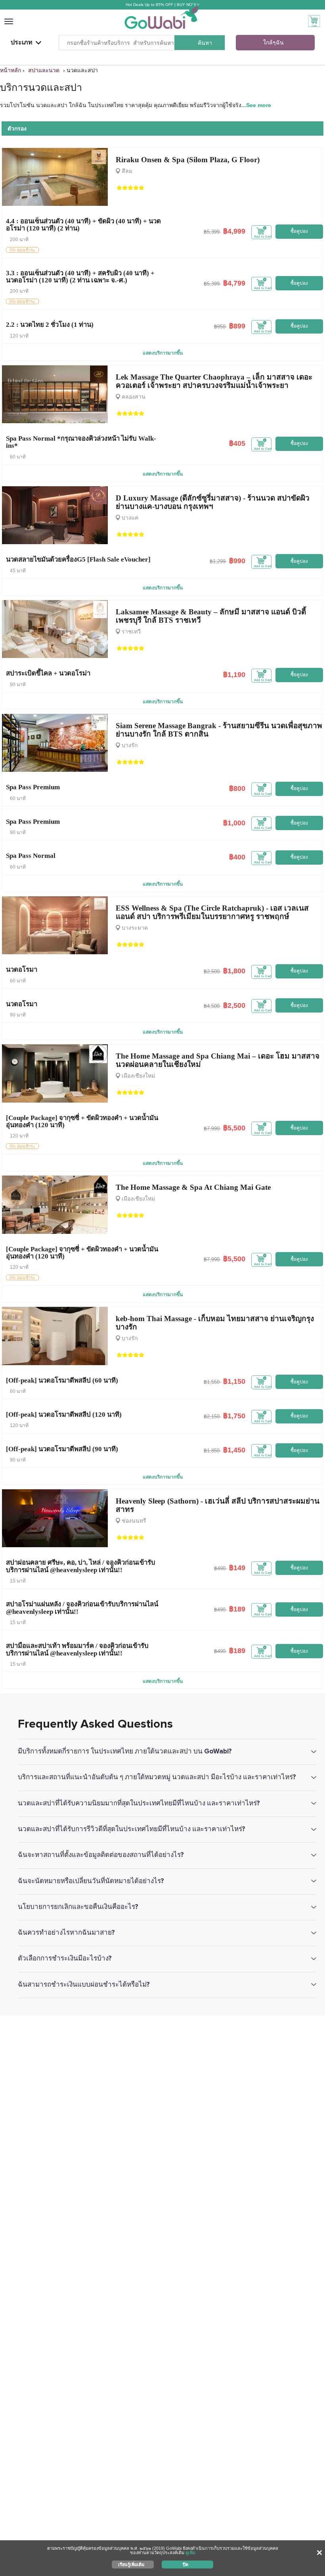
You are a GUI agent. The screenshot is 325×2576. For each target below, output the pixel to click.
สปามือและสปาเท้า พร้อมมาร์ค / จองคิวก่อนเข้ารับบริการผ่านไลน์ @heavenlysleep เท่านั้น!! (77, 1649)
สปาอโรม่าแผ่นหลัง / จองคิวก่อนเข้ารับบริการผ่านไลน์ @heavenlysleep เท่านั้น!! (82, 1608)
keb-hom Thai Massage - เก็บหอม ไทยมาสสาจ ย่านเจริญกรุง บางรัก (215, 1323)
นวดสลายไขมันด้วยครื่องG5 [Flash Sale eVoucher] (78, 559)
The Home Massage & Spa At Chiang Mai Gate (193, 1187)
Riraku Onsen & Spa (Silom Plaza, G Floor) (188, 160)
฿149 (237, 1568)
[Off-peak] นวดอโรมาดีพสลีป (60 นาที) (62, 1380)
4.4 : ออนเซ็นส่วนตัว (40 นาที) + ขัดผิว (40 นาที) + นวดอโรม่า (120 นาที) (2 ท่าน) (83, 225)
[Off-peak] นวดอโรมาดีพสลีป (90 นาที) (62, 1449)
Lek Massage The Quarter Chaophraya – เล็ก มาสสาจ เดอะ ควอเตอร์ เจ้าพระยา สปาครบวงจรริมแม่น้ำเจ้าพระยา (214, 381)
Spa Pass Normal (31, 856)
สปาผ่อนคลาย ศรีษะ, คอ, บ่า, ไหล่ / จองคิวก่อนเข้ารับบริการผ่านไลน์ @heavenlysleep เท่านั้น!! (81, 1566)
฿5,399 (212, 232)
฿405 (237, 443)
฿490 (220, 1568)
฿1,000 (234, 823)
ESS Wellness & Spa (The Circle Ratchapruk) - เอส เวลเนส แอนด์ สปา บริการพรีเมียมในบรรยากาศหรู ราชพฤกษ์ (212, 912)
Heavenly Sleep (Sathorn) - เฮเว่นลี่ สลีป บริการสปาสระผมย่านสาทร (218, 1505)
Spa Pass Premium (33, 787)
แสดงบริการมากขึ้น (163, 353)
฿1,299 (218, 561)
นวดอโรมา (22, 970)
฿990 (237, 561)
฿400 (237, 857)
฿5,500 (234, 1128)
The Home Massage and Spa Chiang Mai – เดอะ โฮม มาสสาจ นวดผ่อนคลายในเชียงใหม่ (218, 1060)
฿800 (237, 788)
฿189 (237, 1609)
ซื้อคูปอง (299, 231)
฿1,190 (234, 675)
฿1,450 (234, 1450)
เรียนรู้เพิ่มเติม (131, 2564)
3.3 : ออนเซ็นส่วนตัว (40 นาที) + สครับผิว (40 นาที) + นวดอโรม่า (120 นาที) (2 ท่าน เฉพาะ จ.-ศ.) (80, 277)
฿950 (220, 327)
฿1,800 (234, 971)
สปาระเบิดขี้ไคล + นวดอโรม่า (48, 673)
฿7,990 (212, 1129)
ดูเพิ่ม (190, 2553)
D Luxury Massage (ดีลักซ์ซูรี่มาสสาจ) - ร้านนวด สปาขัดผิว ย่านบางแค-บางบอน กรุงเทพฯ (213, 502)
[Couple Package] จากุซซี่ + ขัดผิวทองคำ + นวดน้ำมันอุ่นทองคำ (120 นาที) (82, 1121)
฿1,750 (234, 1416)
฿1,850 (212, 1451)
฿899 (237, 326)
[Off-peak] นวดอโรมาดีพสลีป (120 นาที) (64, 1415)
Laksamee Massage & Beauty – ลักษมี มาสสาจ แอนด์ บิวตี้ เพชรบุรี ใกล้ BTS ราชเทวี (211, 616)
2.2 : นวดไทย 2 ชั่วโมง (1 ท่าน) (50, 325)
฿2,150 (212, 1417)
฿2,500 (212, 972)
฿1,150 (234, 1381)
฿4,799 (234, 283)
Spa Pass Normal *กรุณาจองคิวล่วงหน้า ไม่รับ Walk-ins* (81, 442)
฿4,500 (212, 1006)
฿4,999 (234, 231)
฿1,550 (212, 1382)
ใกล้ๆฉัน (273, 43)
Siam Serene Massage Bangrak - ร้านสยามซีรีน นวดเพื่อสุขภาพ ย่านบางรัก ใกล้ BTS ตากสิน (219, 730)
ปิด (185, 2564)
